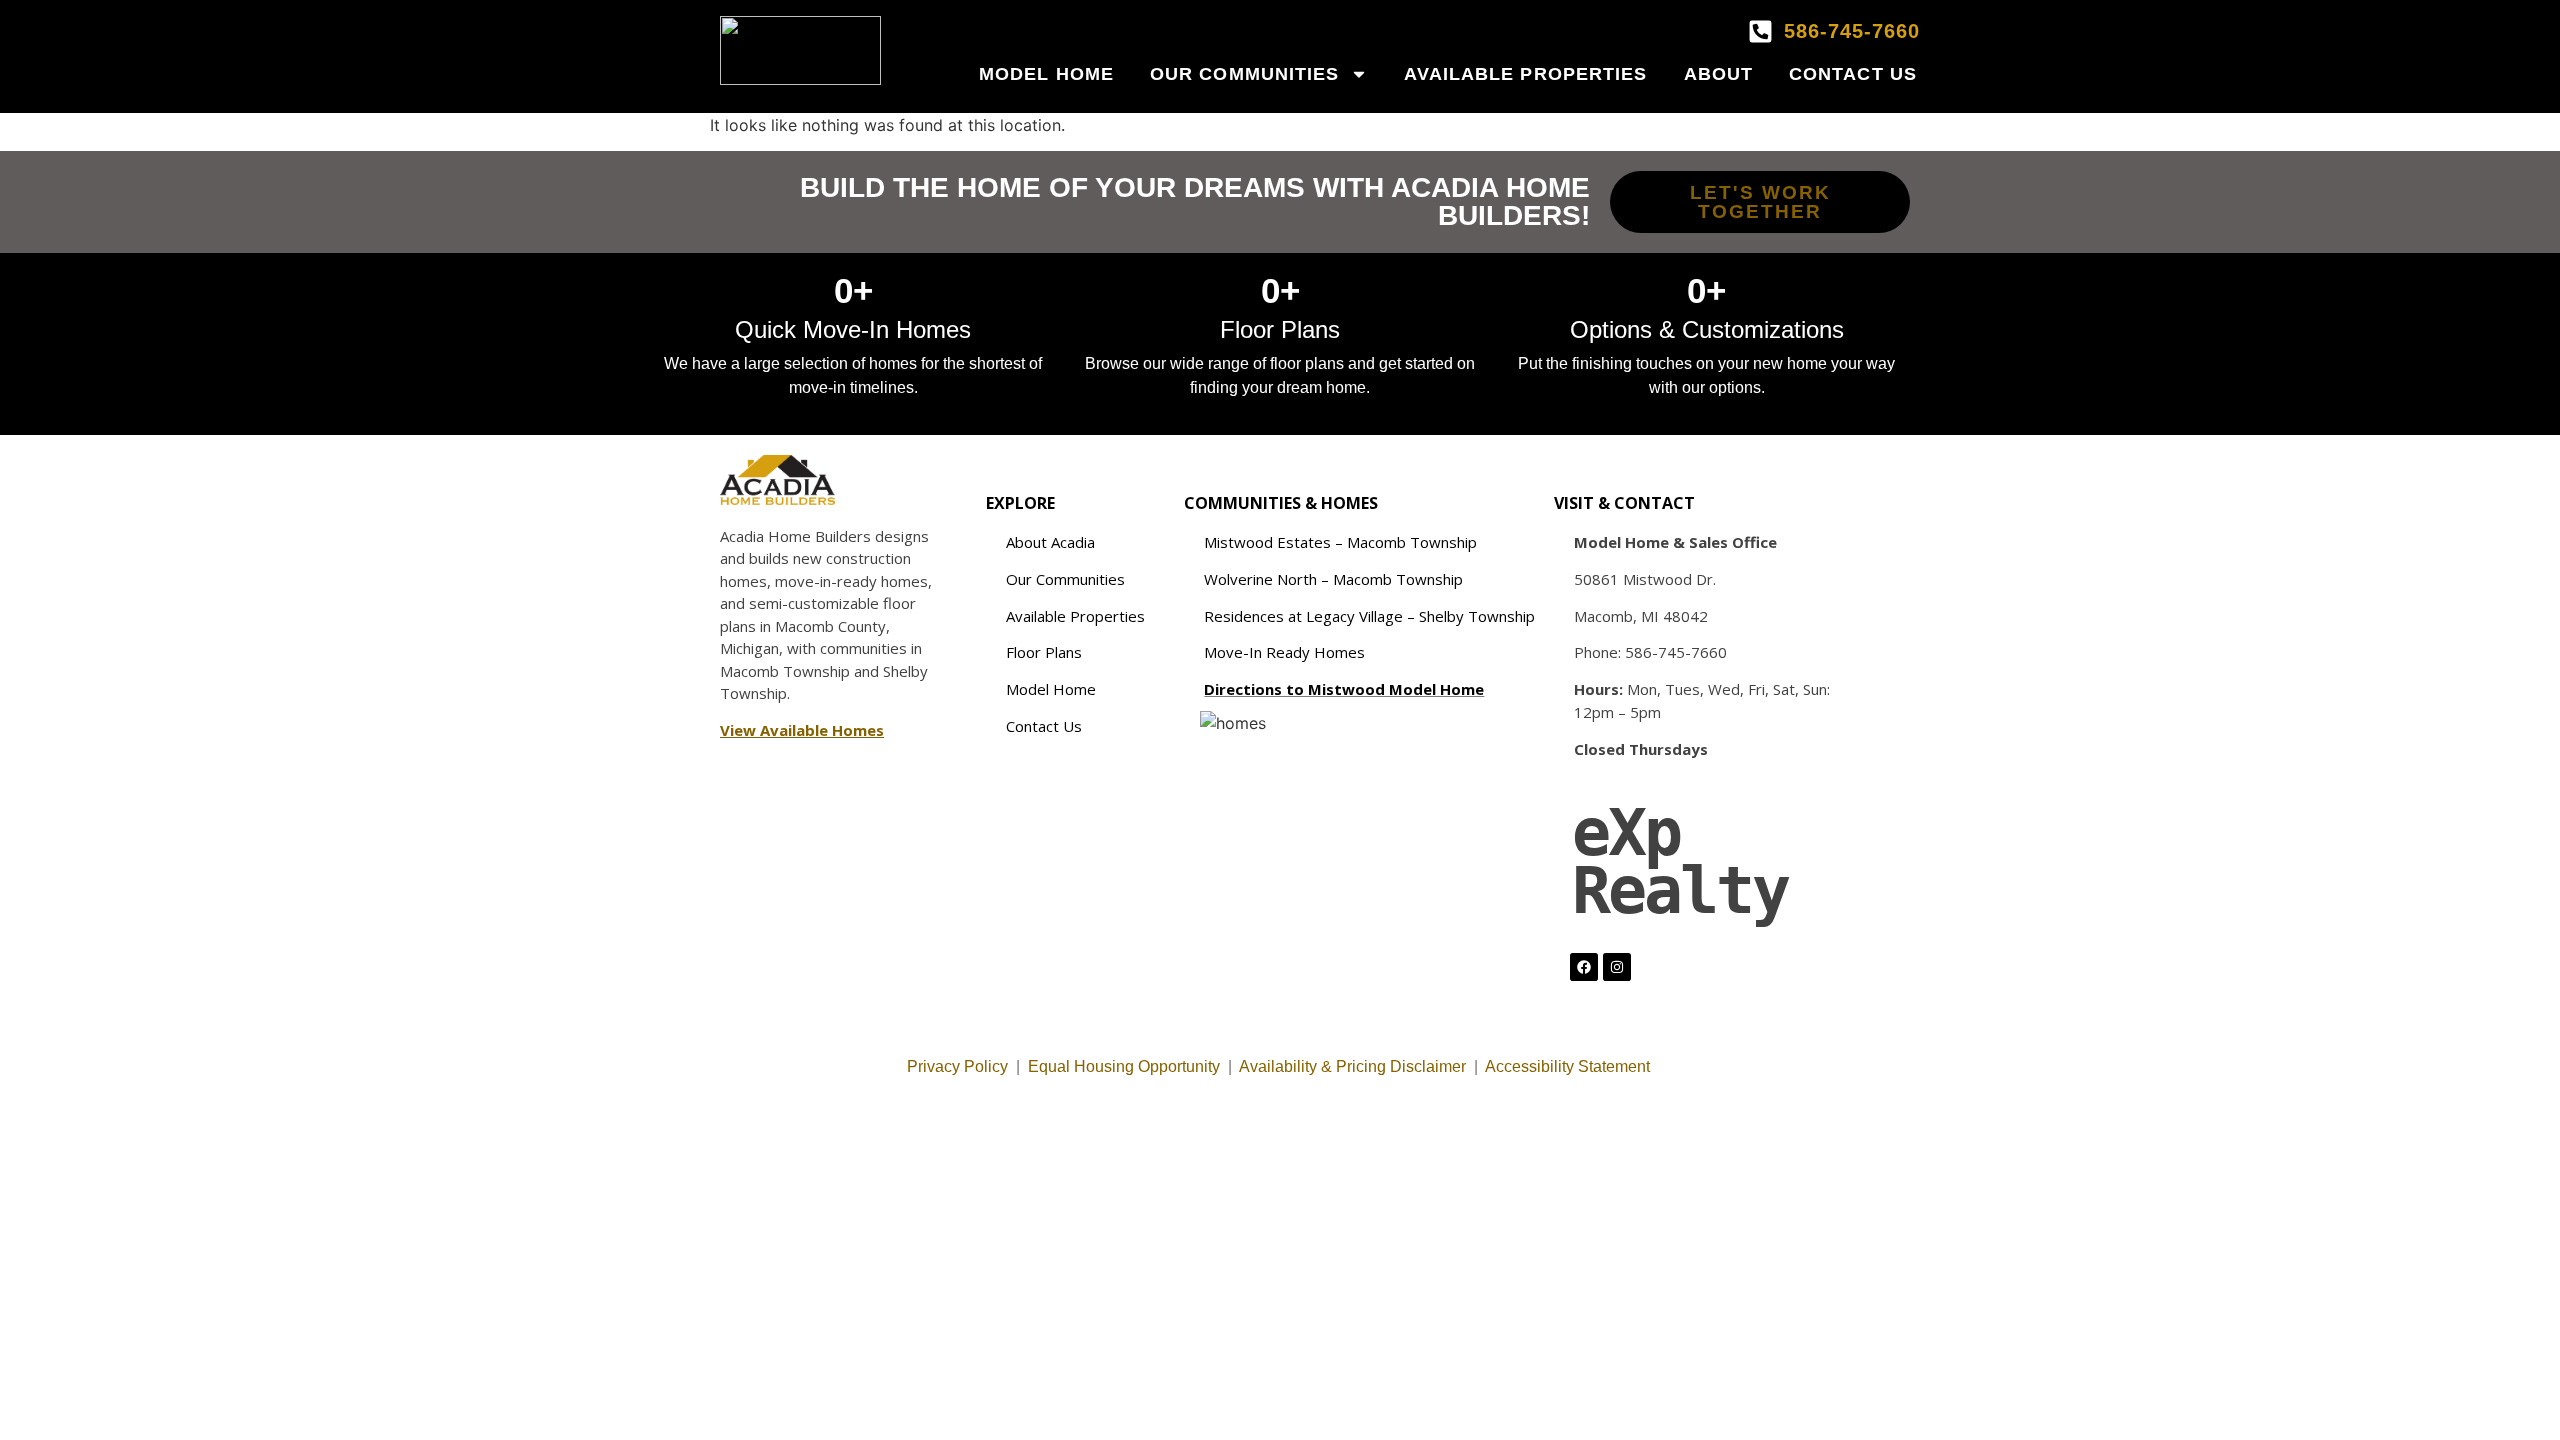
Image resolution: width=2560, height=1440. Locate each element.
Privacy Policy (957, 1066)
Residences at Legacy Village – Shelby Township (1369, 616)
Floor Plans (1044, 652)
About (1719, 74)
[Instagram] (1617, 967)
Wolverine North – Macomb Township (1333, 579)
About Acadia (1050, 542)
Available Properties (1526, 74)
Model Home (1046, 74)
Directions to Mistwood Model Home (1344, 689)
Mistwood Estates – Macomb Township (1340, 542)
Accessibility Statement (1569, 1066)
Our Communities (1245, 74)
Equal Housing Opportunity (1124, 1066)
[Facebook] (1584, 967)
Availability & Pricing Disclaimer (1352, 1066)
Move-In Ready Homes (1284, 652)
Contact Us (1853, 74)
